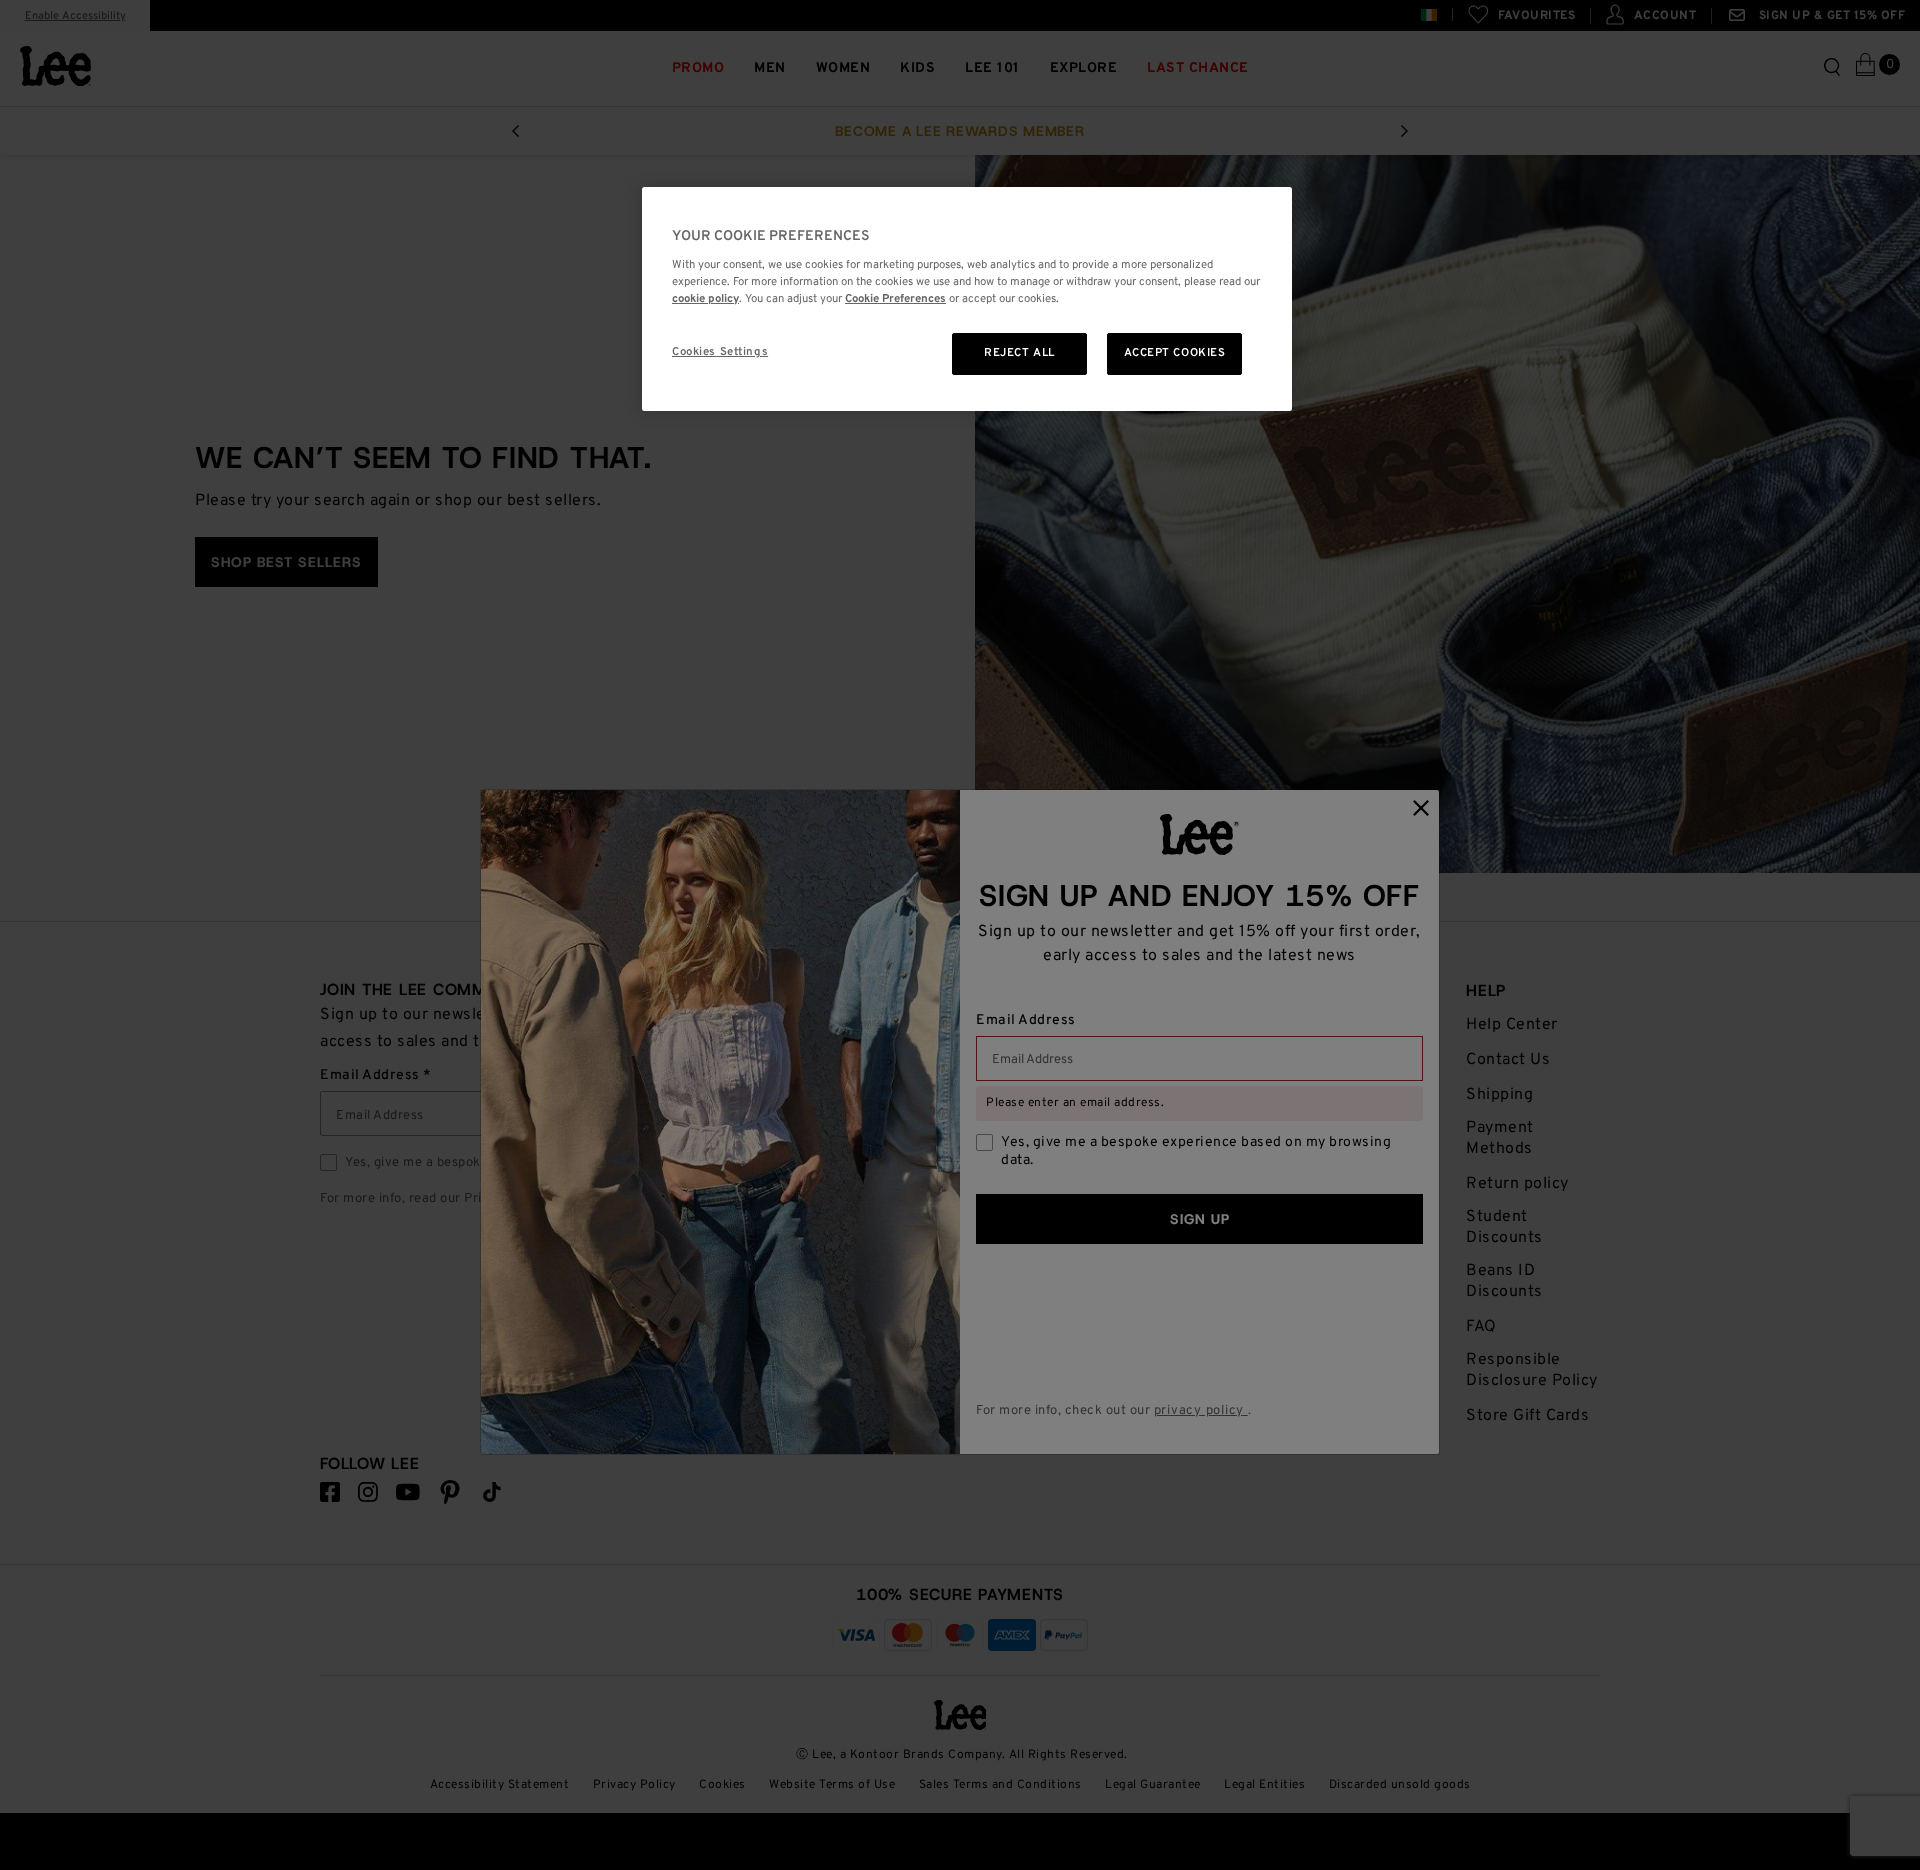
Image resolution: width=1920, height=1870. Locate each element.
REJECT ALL (1019, 353)
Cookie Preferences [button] (895, 299)
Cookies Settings (720, 352)
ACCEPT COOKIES (1175, 353)
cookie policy (705, 299)
